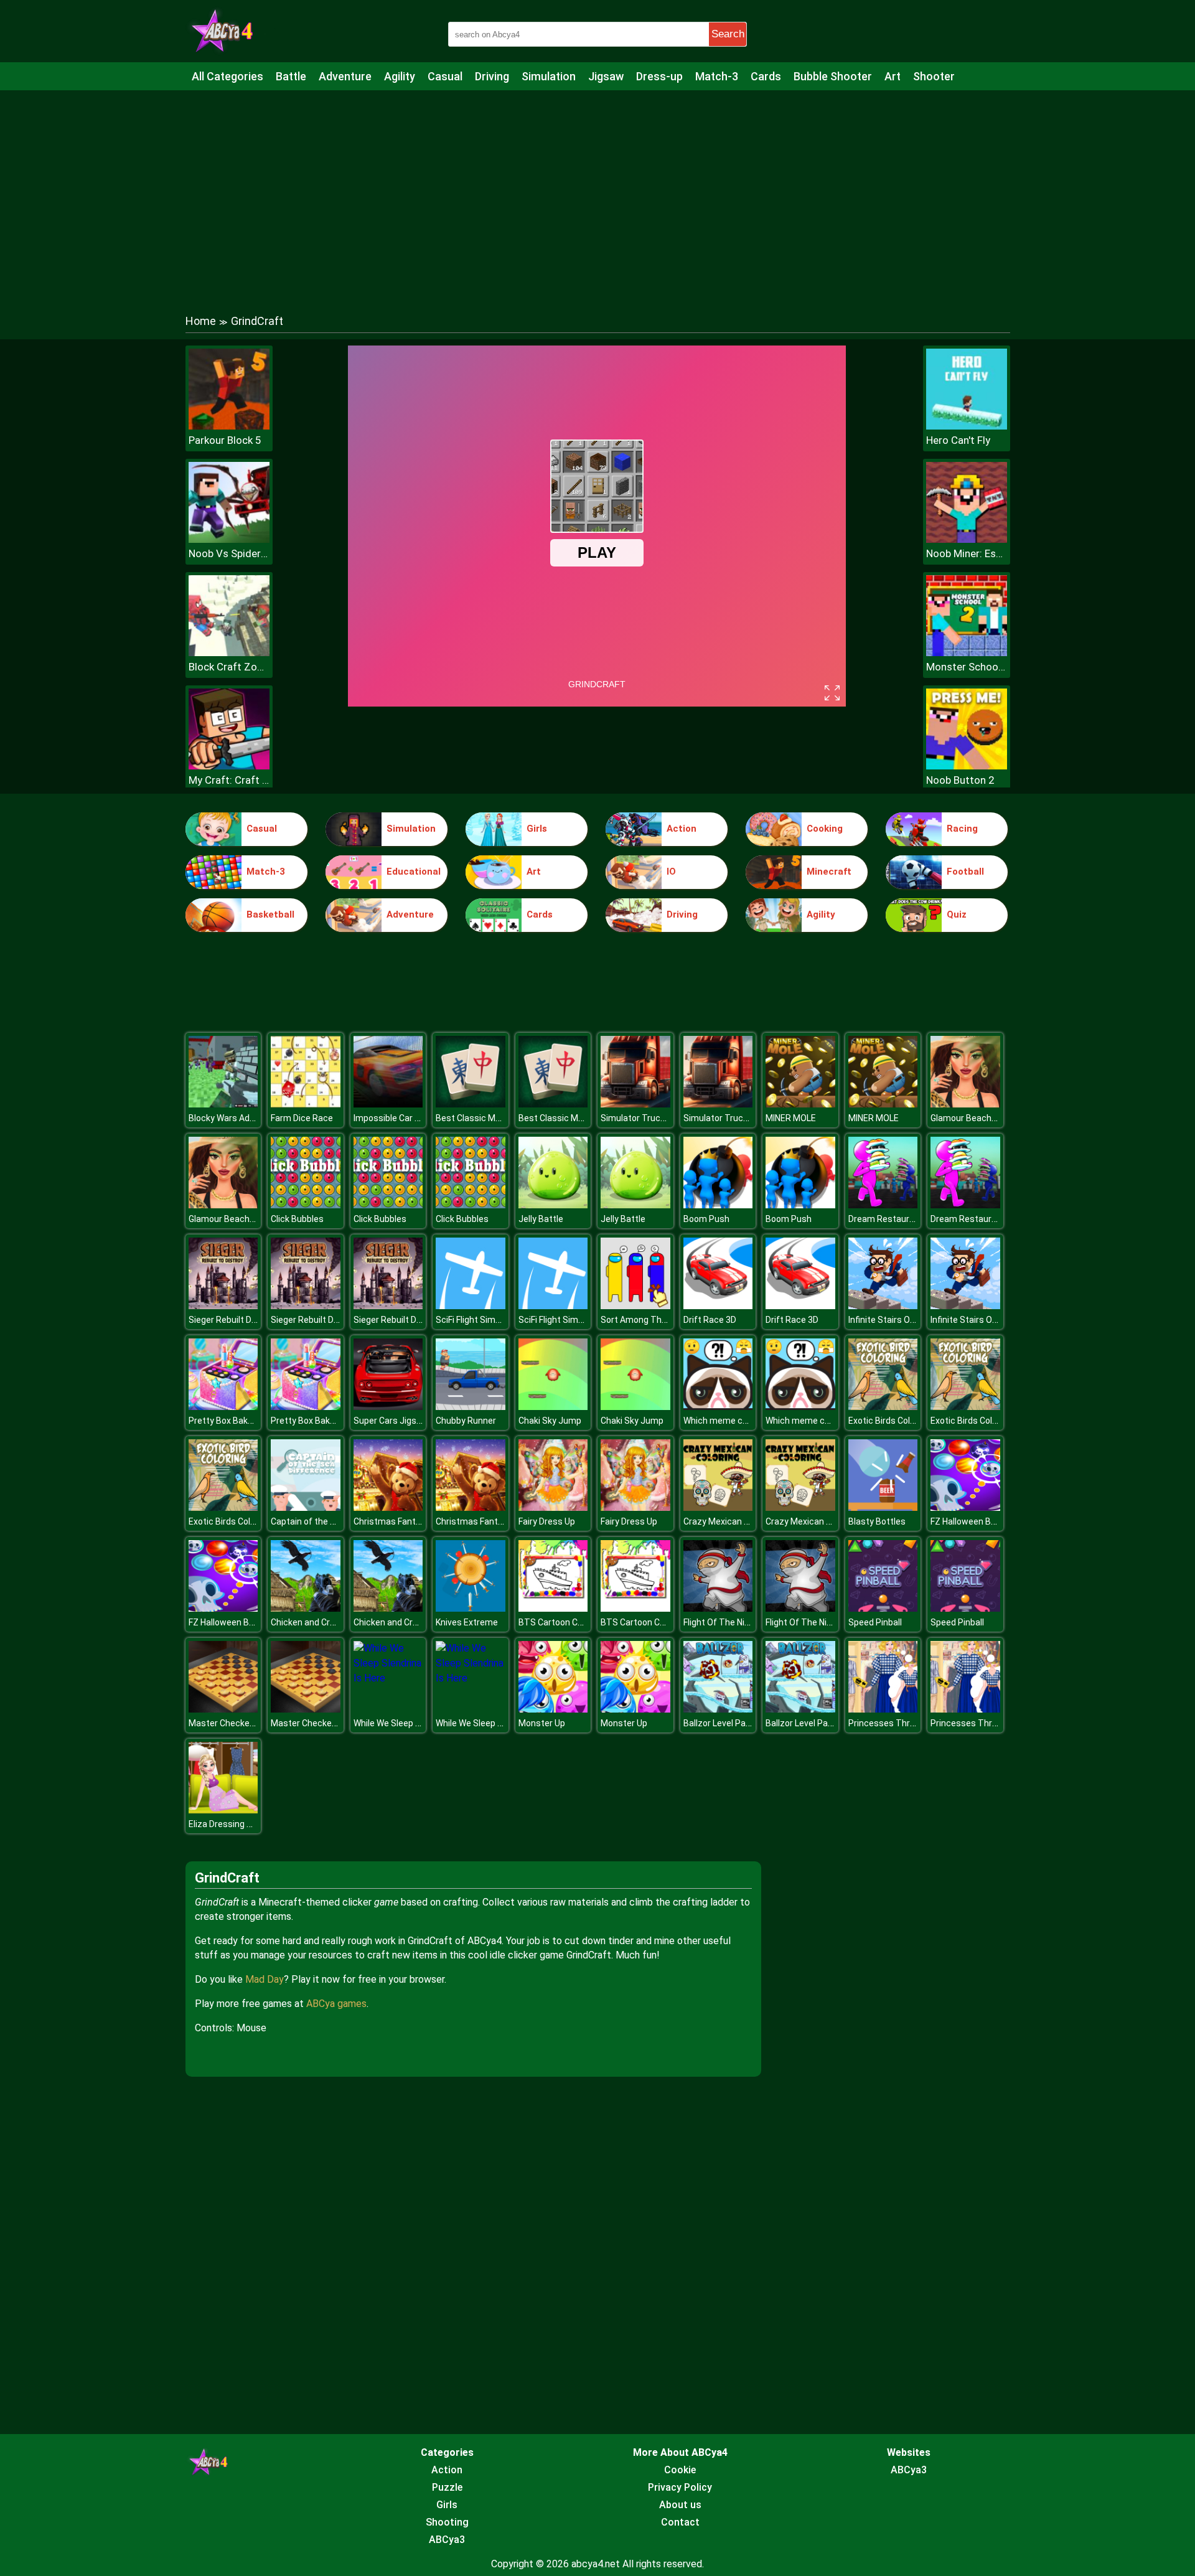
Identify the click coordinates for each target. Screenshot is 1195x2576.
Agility (400, 76)
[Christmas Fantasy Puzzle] (388, 1507)
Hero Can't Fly (958, 440)
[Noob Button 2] (967, 766)
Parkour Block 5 (225, 440)
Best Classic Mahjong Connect (497, 1118)
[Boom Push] (718, 1205)
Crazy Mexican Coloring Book (741, 1521)
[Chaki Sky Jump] (553, 1407)
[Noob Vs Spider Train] (229, 539)
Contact (680, 2522)
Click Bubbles (297, 1219)
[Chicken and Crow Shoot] (306, 1608)
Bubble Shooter (833, 76)
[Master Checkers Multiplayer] (223, 1709)
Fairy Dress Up (547, 1521)
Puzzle (447, 2487)
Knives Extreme (467, 1622)
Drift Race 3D (710, 1320)
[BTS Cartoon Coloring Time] (553, 1608)
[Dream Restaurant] (883, 1205)
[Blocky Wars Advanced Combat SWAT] (223, 1104)
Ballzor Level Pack (719, 1723)
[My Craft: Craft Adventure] (229, 766)
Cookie (680, 2470)
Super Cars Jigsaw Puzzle (405, 1421)
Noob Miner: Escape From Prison (967, 553)
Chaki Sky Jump (550, 1421)
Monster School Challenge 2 (967, 667)
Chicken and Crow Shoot (319, 1622)
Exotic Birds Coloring (889, 1421)
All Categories (227, 76)
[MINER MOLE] (800, 1104)
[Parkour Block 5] (229, 426)
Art (893, 76)
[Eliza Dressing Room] (223, 1810)
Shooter (934, 76)
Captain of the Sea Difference (330, 1521)
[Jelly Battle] (553, 1205)
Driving (492, 76)
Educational (414, 872)
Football (965, 872)
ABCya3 (447, 2540)
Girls (537, 829)
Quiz (957, 914)
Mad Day (265, 1979)
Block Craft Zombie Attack (229, 667)
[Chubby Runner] (471, 1407)
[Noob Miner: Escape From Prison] (967, 539)
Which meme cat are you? (735, 1421)
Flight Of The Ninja (720, 1622)
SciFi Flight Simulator (477, 1320)
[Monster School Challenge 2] (967, 653)
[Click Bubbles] (306, 1205)
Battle (291, 76)
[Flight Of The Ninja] (718, 1608)
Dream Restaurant (886, 1219)
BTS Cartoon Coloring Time (573, 1622)
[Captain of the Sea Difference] (306, 1507)
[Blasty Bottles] (883, 1507)
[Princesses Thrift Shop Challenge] (883, 1709)
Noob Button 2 (960, 780)
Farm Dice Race (302, 1118)
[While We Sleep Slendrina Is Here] (388, 1678)
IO (671, 872)
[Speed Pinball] (883, 1608)
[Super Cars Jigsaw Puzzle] (388, 1407)
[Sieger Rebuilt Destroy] (223, 1306)
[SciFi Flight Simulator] (471, 1306)
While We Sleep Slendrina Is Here (418, 1723)
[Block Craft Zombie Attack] (229, 653)
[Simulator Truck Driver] (635, 1104)
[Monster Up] (553, 1709)
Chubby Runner (466, 1421)
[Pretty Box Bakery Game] (223, 1407)
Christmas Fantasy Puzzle (406, 1521)
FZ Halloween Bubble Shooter (989, 1521)
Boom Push (706, 1219)
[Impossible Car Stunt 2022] (388, 1104)
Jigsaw (606, 76)
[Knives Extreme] (471, 1608)
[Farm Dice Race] (306, 1104)
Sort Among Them (638, 1320)
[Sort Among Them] (635, 1306)
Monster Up (542, 1723)
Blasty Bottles (877, 1521)
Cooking (825, 829)
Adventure (345, 76)
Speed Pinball (875, 1622)
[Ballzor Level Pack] (718, 1709)
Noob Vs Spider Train (229, 553)
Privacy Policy (680, 2487)
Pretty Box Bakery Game (237, 1421)
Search (728, 34)
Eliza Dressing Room (229, 1824)
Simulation (549, 76)
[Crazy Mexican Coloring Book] (718, 1507)
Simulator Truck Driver (645, 1118)
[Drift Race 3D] (718, 1306)
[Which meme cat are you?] (718, 1407)
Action (682, 829)
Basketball (270, 914)
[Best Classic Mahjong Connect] (471, 1104)
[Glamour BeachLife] (965, 1104)
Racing (962, 829)
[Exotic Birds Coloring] (883, 1407)
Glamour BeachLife (968, 1118)
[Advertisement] (597, 190)
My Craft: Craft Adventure (229, 780)
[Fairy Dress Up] (553, 1507)
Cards (766, 76)
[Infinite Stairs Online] (883, 1306)
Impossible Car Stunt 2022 (406, 1118)
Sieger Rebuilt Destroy (233, 1320)
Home (201, 321)
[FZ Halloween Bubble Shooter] (965, 1507)
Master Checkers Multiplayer (246, 1723)
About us (680, 2505)
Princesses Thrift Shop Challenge (916, 1723)
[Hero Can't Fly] (967, 426)
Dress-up (659, 76)
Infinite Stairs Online (888, 1320)
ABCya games (336, 2004)
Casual (445, 76)
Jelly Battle (541, 1219)
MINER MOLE (791, 1118)
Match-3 (717, 76)
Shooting (447, 2522)
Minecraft (829, 872)
